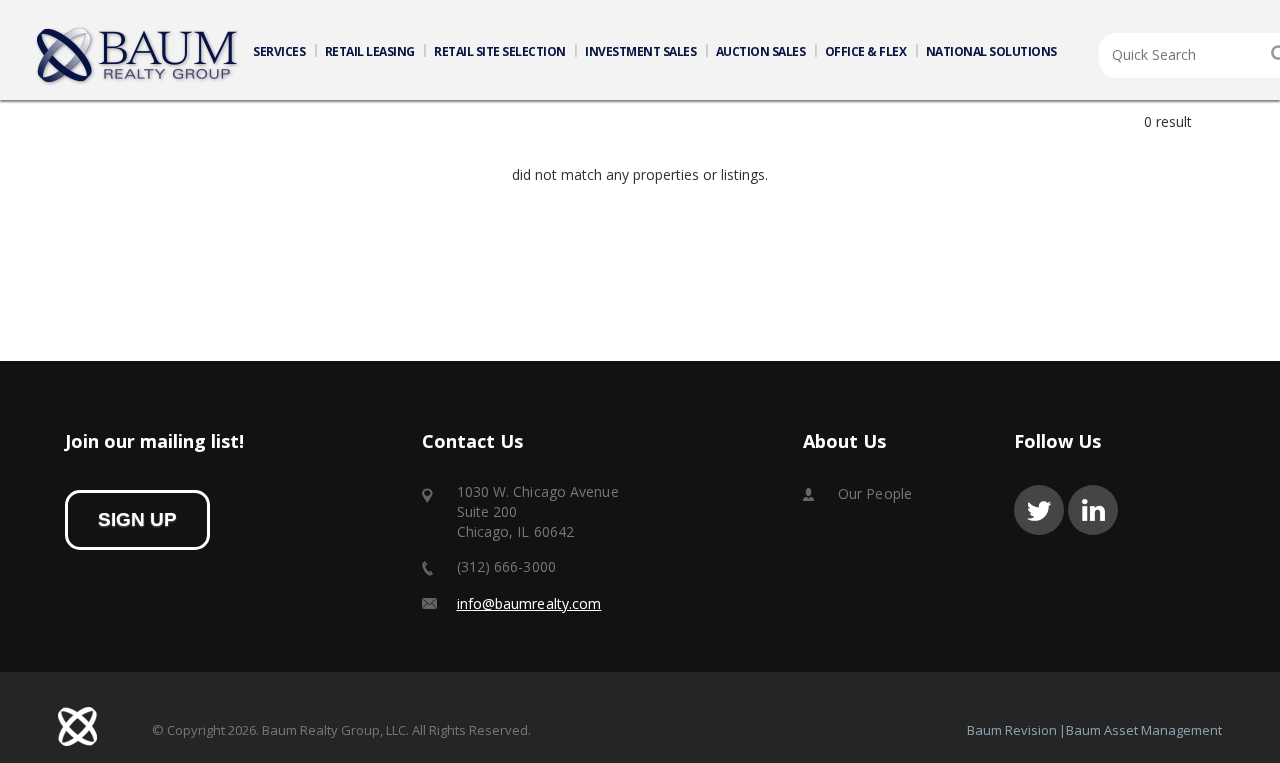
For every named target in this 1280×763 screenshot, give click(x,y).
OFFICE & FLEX (866, 51)
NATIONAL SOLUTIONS (991, 51)
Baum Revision (1012, 730)
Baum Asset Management (1144, 730)
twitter (1039, 510)
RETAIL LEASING (370, 51)
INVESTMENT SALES (640, 51)
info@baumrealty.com (529, 603)
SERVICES (279, 51)
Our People (875, 493)
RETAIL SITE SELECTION (500, 51)
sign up (137, 519)
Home (138, 56)
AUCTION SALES (761, 51)
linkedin (1093, 510)
